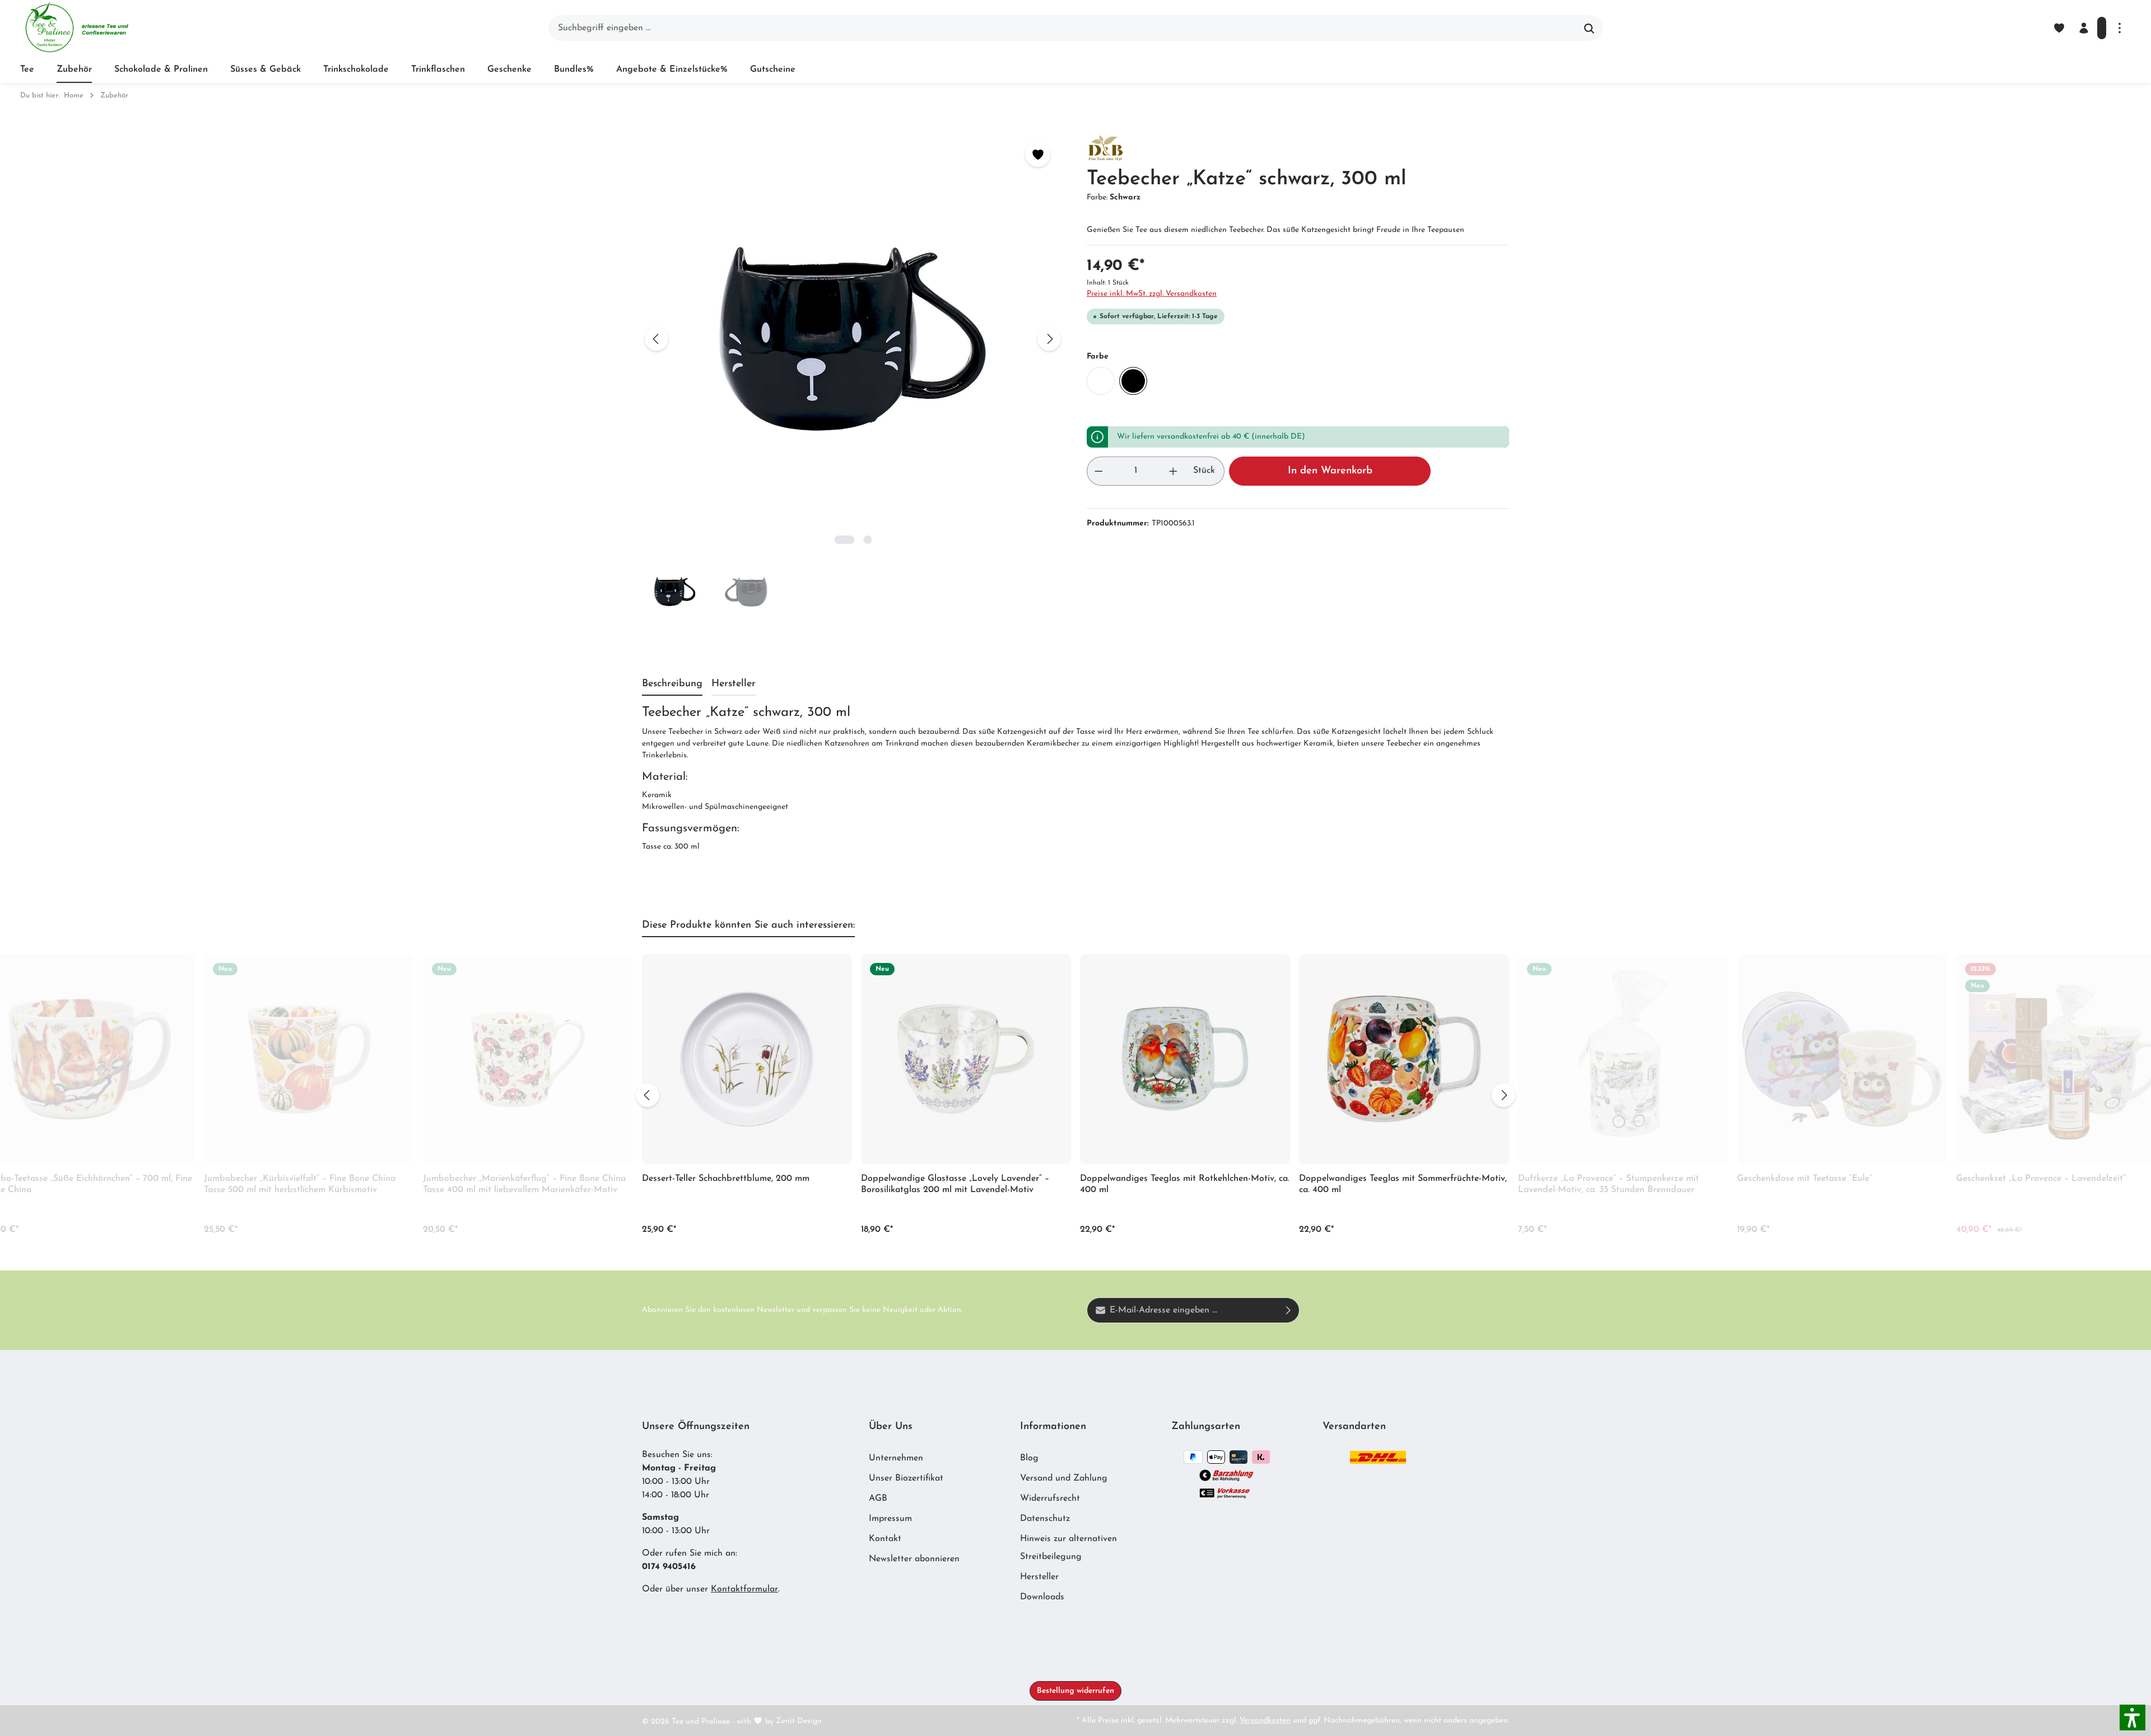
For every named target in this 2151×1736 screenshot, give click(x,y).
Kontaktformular (744, 1589)
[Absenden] (1289, 1310)
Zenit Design (799, 1721)
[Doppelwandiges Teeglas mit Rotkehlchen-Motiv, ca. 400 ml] (1185, 1059)
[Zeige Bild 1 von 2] (844, 540)
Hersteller (1039, 1577)
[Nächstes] (1049, 339)
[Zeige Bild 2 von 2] (867, 540)
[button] (2133, 1718)
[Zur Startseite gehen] (76, 28)
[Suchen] (1589, 28)
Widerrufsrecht (1050, 1498)
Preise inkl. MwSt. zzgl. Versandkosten (1152, 294)
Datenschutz (1045, 1519)
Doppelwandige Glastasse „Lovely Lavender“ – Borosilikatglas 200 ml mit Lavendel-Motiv (955, 1184)
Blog (1029, 1458)
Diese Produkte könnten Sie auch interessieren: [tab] (748, 925)
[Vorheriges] (657, 339)
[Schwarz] (1133, 381)
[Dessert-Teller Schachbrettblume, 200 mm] (747, 1059)
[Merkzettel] (2059, 28)
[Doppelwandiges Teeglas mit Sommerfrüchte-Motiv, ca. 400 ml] (1404, 1059)
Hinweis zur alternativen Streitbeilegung (1068, 1548)
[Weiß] (1101, 381)
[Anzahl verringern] (1098, 471)
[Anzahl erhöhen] (1174, 471)
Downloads (1042, 1597)
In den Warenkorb (1330, 471)
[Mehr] (2120, 28)
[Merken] (1038, 154)
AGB (878, 1498)
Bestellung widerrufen (1075, 1691)
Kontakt (885, 1539)
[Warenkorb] (2102, 28)
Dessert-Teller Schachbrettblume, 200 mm (726, 1179)
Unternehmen (896, 1458)
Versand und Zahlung (1064, 1478)
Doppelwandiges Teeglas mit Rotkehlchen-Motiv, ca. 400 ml (1185, 1184)
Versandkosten (1265, 1721)
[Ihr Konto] (2084, 28)
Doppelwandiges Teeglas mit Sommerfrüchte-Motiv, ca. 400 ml (1403, 1184)
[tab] (672, 685)
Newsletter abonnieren (914, 1559)
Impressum (890, 1519)
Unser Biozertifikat (906, 1478)
